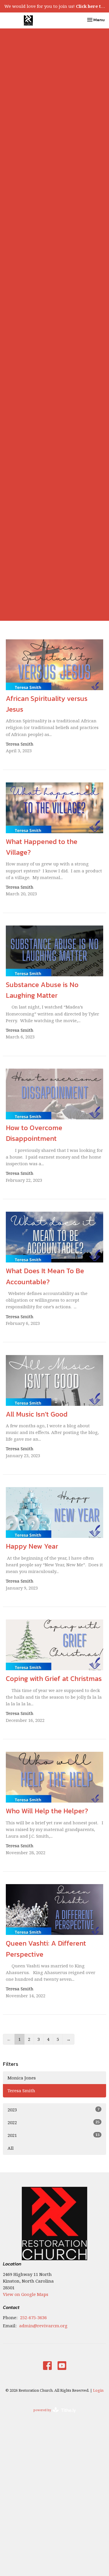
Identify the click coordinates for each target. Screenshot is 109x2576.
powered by (52, 2415)
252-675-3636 (33, 2317)
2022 (53, 2122)
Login (98, 2390)
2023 (53, 2109)
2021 (53, 2135)
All (11, 2148)
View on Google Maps (26, 2294)
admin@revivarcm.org (43, 2326)
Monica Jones (22, 2078)
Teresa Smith (21, 2090)
